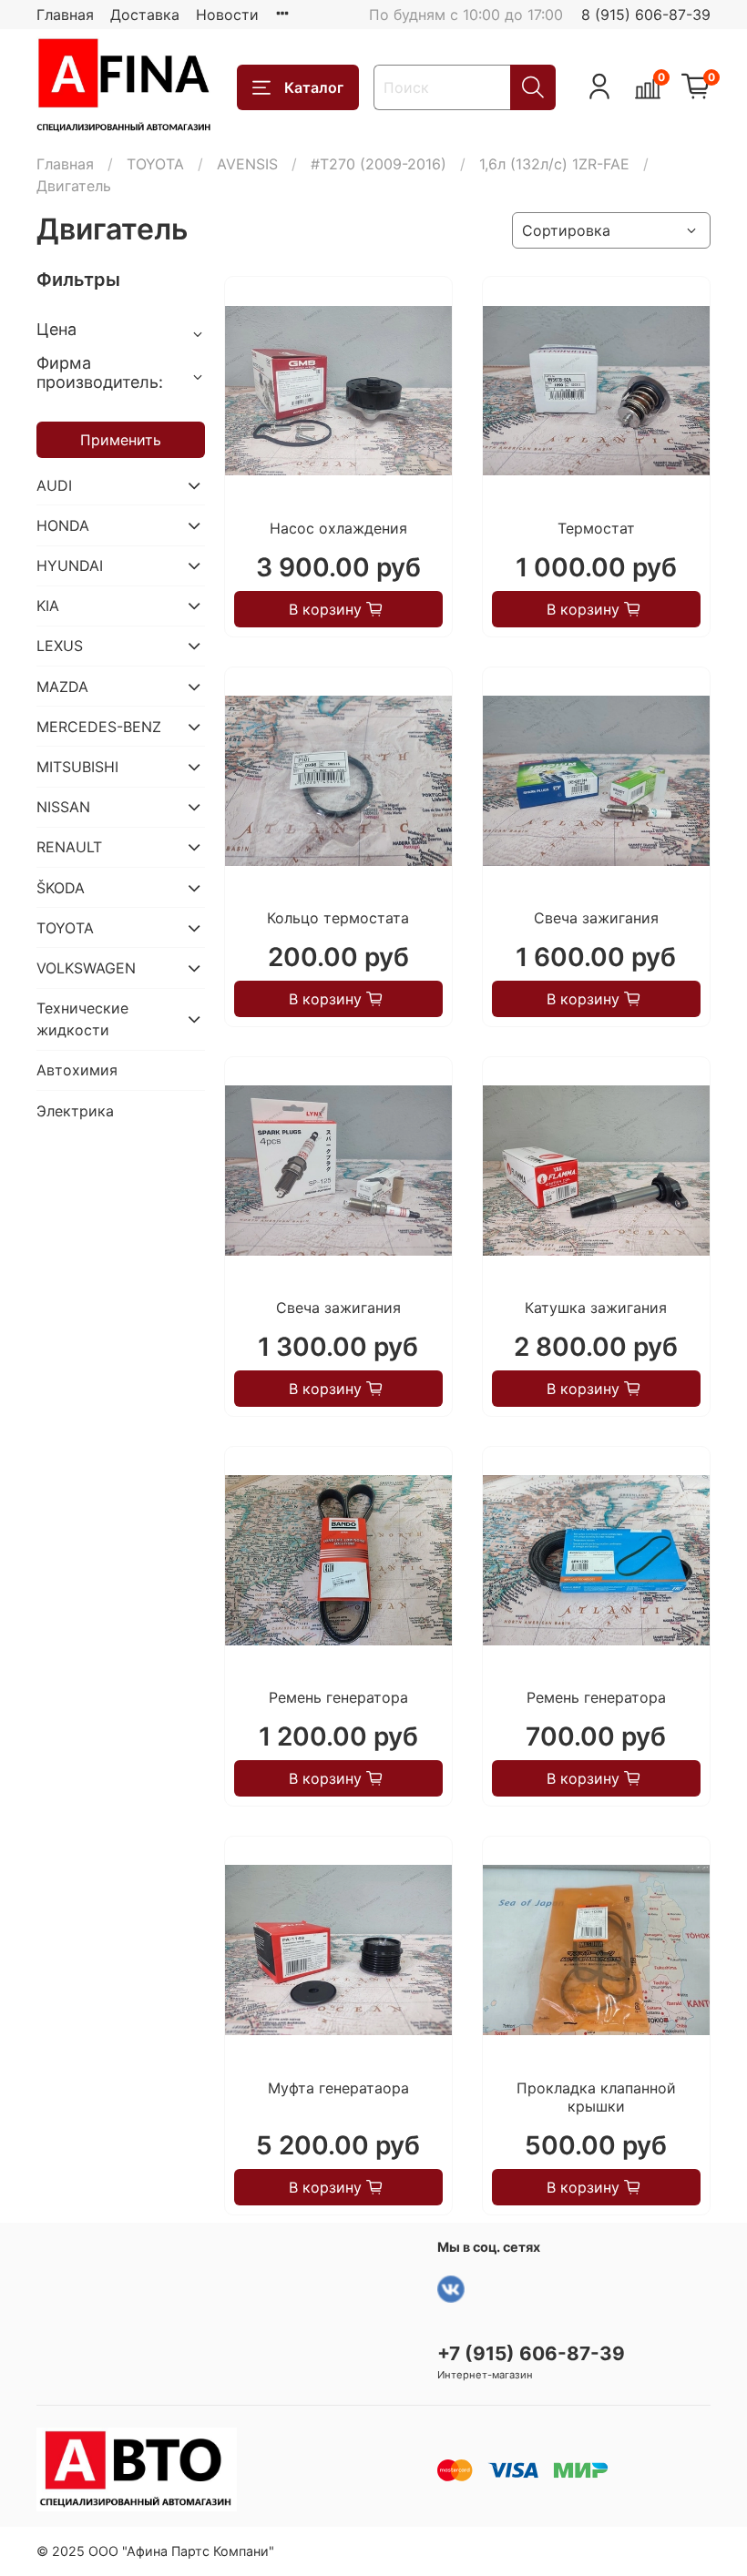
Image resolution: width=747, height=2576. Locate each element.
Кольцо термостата (338, 918)
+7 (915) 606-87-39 (531, 2353)
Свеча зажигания (596, 918)
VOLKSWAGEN (86, 968)
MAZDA (62, 687)
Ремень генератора (338, 1697)
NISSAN (63, 807)
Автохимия (77, 1070)
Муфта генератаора (338, 2088)
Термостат (596, 528)
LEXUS (60, 646)
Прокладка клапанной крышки (596, 2097)
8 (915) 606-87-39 (646, 15)
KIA (48, 606)
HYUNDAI (70, 565)
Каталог (314, 87)
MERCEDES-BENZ (99, 727)
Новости (227, 15)
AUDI (54, 485)
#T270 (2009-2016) (379, 164)
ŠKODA (61, 888)
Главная (65, 15)
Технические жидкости (82, 1019)
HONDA (63, 525)
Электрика (75, 1111)
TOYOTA (155, 164)
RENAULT (69, 847)
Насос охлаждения (338, 528)
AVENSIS (247, 164)
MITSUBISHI (77, 767)
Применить (121, 440)
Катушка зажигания (596, 1308)
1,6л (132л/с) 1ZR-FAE (554, 164)
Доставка (145, 15)
